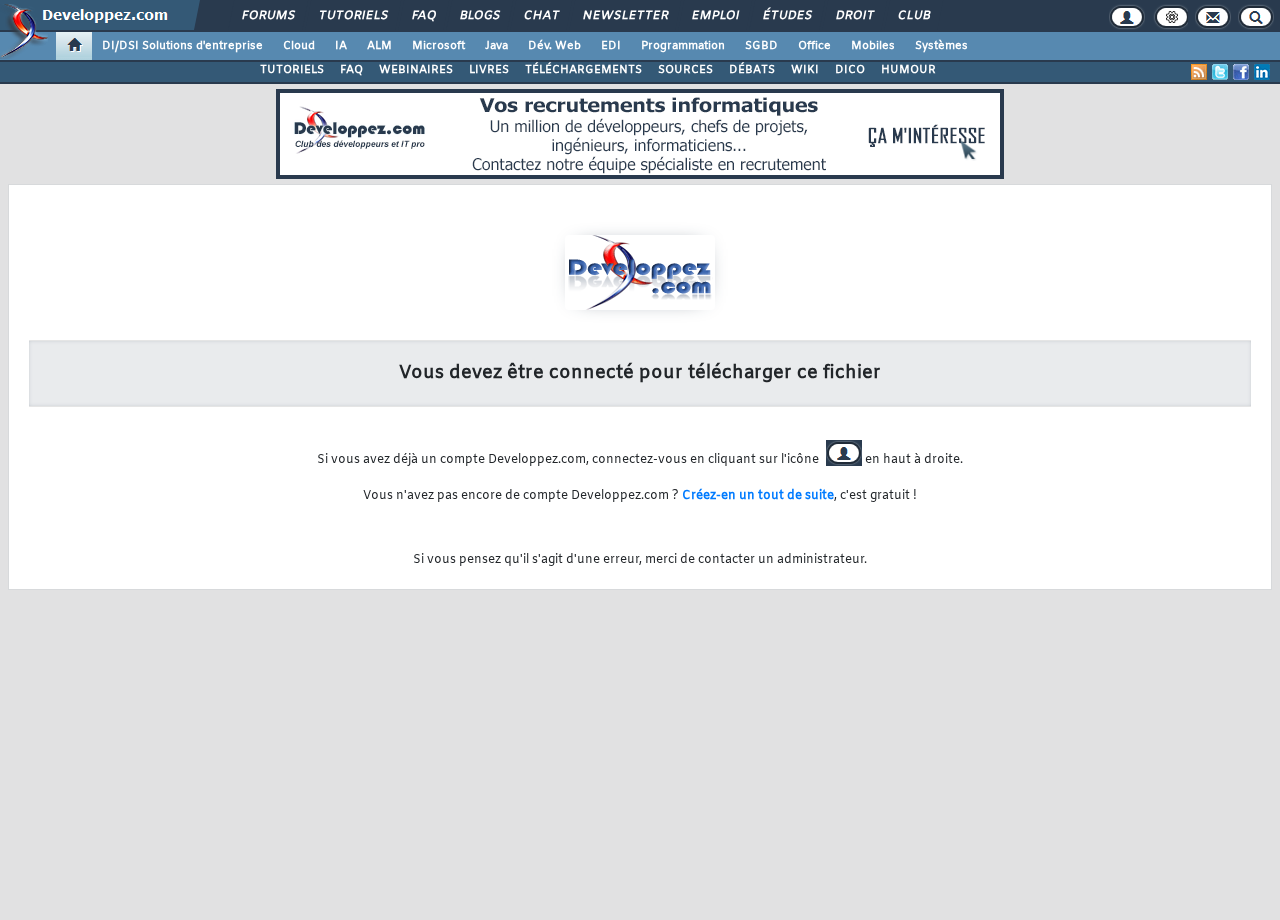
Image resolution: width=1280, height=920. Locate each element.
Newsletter (624, 16)
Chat (540, 16)
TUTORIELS (292, 70)
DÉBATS (752, 70)
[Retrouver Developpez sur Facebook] (1241, 72)
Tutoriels (352, 16)
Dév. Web (554, 46)
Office (814, 46)
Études (786, 16)
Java (496, 46)
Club (913, 16)
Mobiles (873, 46)
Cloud (299, 46)
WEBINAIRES (416, 70)
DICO (850, 70)
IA (341, 46)
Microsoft (438, 46)
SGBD (761, 46)
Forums (267, 16)
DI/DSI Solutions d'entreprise (182, 46)
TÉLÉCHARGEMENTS (583, 70)
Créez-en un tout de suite (758, 496)
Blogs (479, 16)
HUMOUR (908, 70)
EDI (611, 46)
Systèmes (941, 46)
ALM (379, 46)
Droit (854, 16)
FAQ (423, 16)
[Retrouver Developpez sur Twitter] (1220, 72)
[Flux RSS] (1199, 72)
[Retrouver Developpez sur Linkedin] (1262, 72)
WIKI (805, 70)
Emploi (714, 16)
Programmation (683, 46)
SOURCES (685, 70)
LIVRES (489, 70)
